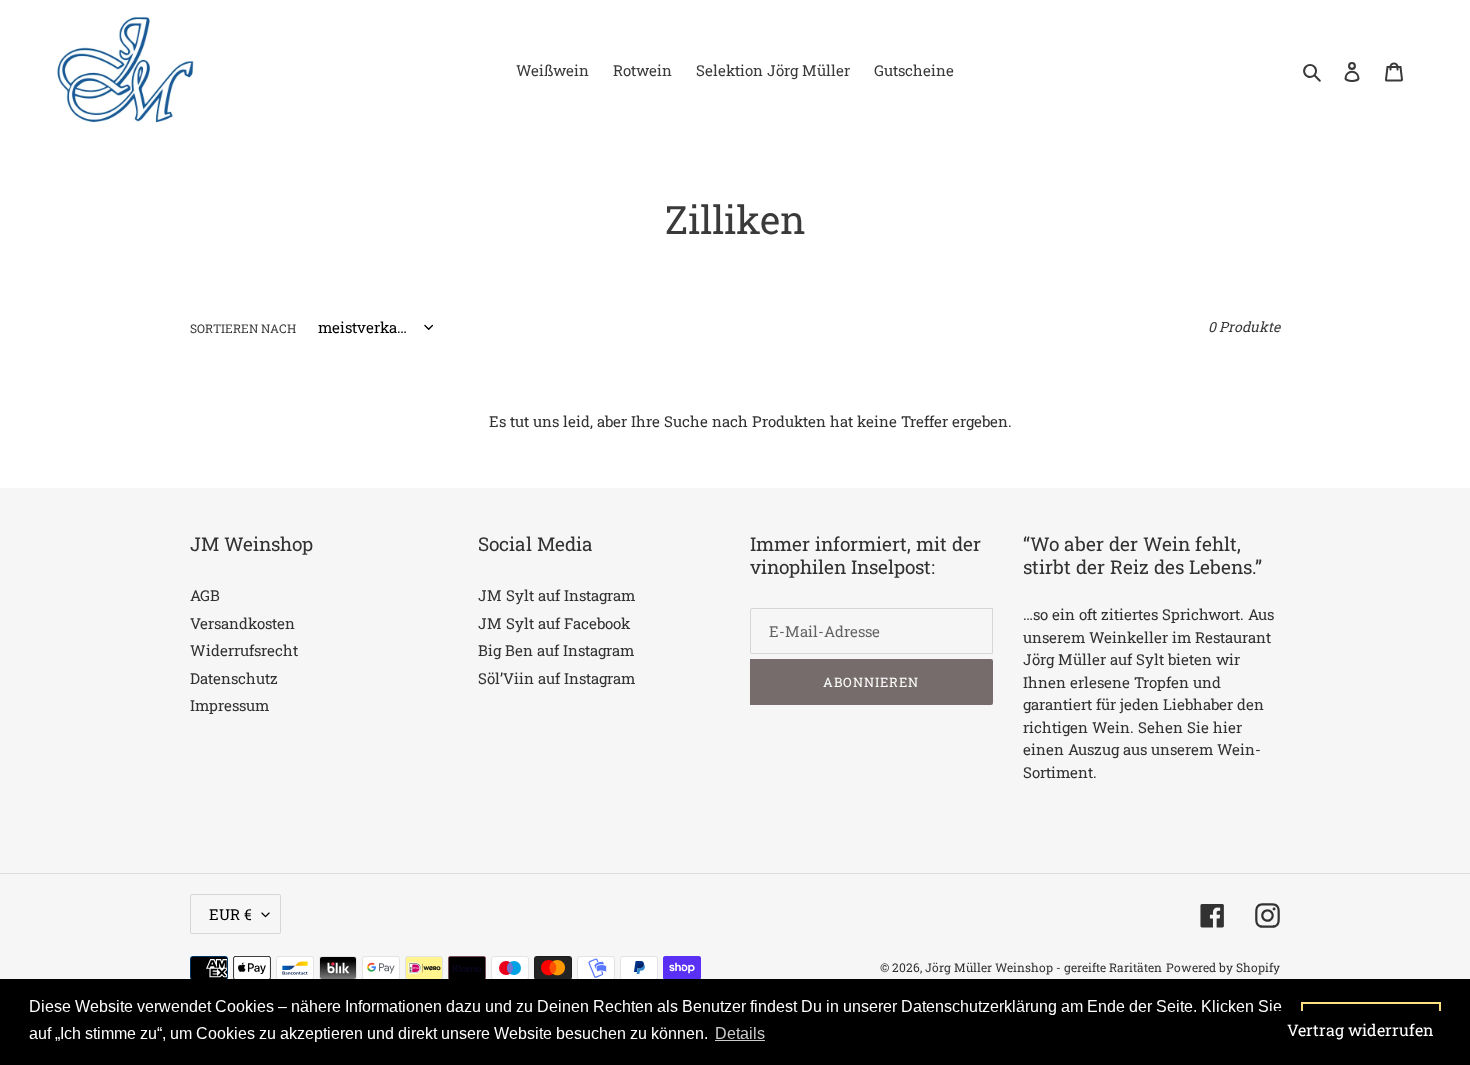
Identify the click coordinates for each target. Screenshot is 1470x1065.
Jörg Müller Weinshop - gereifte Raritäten (1043, 967)
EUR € (230, 914)
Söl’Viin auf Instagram (556, 678)
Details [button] (740, 1033)
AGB (205, 595)
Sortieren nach (243, 328)
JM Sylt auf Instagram (556, 595)
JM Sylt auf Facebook (554, 623)
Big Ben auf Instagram (556, 650)
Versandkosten (242, 623)
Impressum (229, 705)
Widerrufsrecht (244, 650)
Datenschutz (234, 678)
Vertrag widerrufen (1360, 1029)
